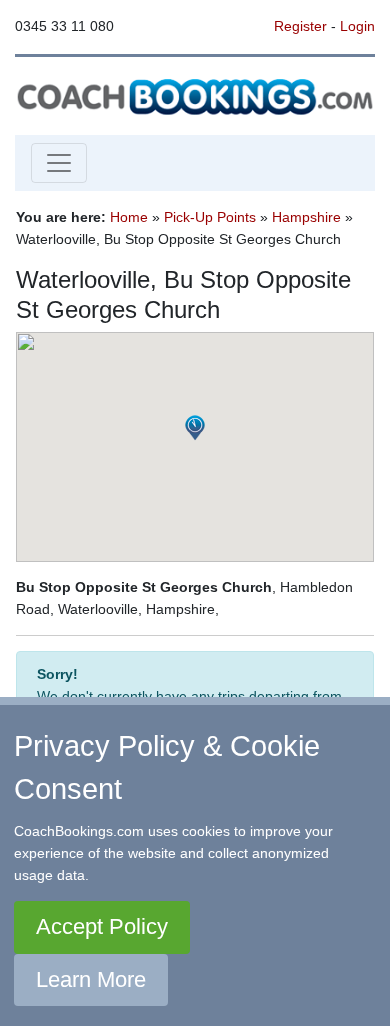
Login (357, 26)
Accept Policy (102, 926)
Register (300, 26)
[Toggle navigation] (59, 163)
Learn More (91, 979)
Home (129, 217)
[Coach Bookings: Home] (195, 95)
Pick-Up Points (210, 217)
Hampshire (306, 217)
